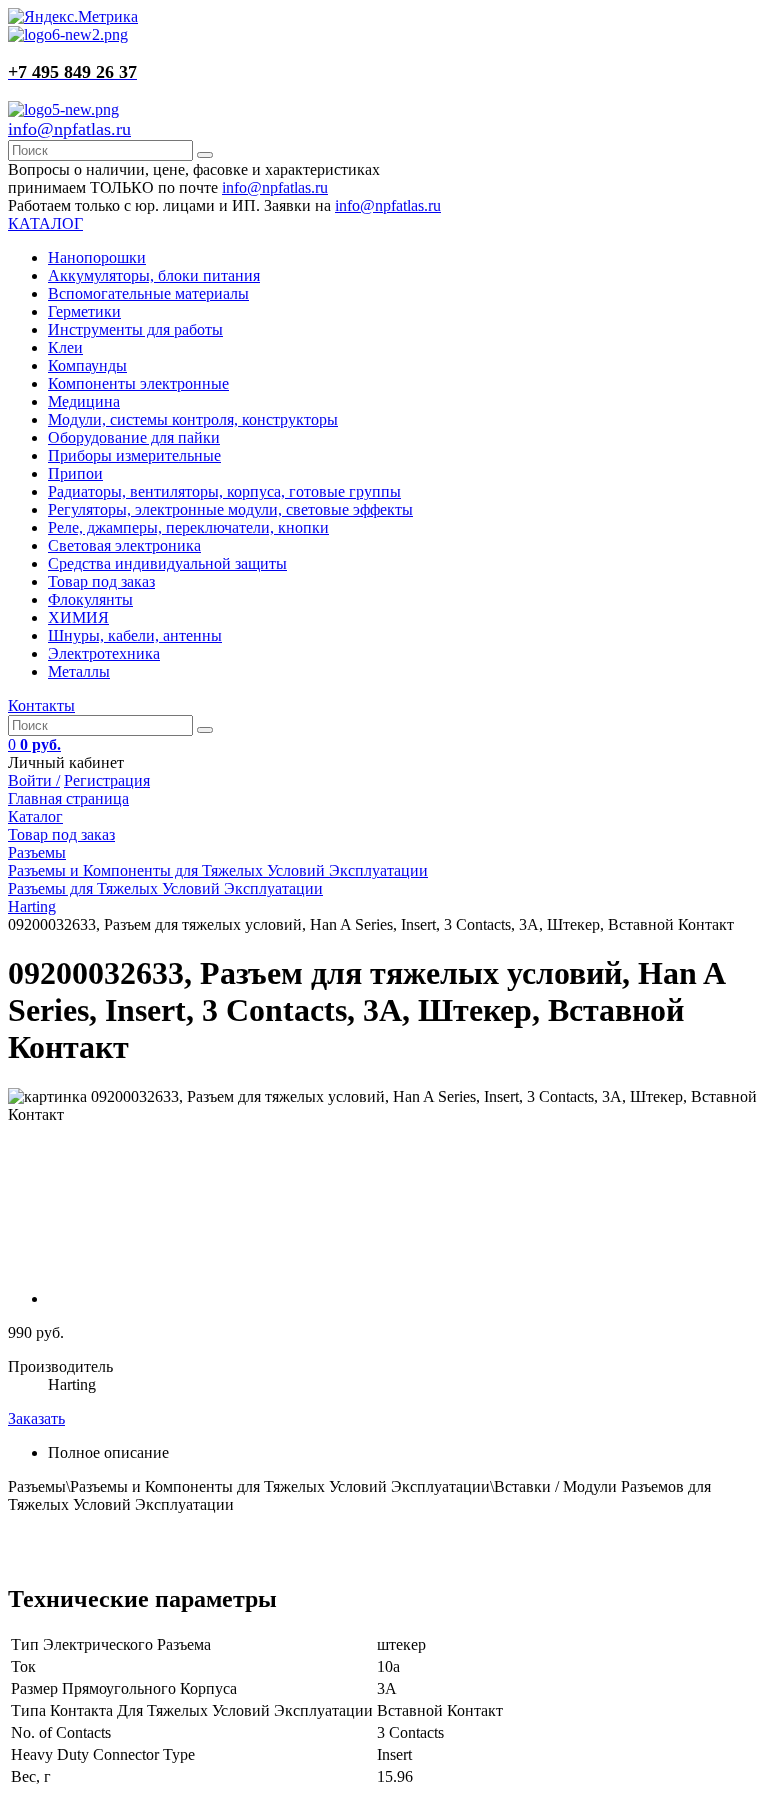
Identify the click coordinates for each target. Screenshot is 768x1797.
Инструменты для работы (135, 329)
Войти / (34, 780)
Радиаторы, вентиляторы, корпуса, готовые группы (224, 491)
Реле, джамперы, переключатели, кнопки (188, 527)
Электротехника (104, 653)
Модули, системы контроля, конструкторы (193, 419)
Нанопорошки (97, 257)
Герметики (84, 311)
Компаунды (87, 365)
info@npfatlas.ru (69, 129)
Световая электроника (124, 545)
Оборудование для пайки (134, 437)
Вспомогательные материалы (148, 293)
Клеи (65, 347)
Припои (75, 473)
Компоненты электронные (138, 383)
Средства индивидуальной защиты (167, 563)
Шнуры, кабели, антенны (135, 635)
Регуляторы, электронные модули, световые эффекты (230, 509)
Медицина (84, 401)
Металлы (79, 671)
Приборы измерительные (134, 455)
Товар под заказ (101, 581)
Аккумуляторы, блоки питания (154, 275)
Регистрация (107, 780)
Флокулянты (90, 599)
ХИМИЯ (78, 617)
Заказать (36, 1418)
